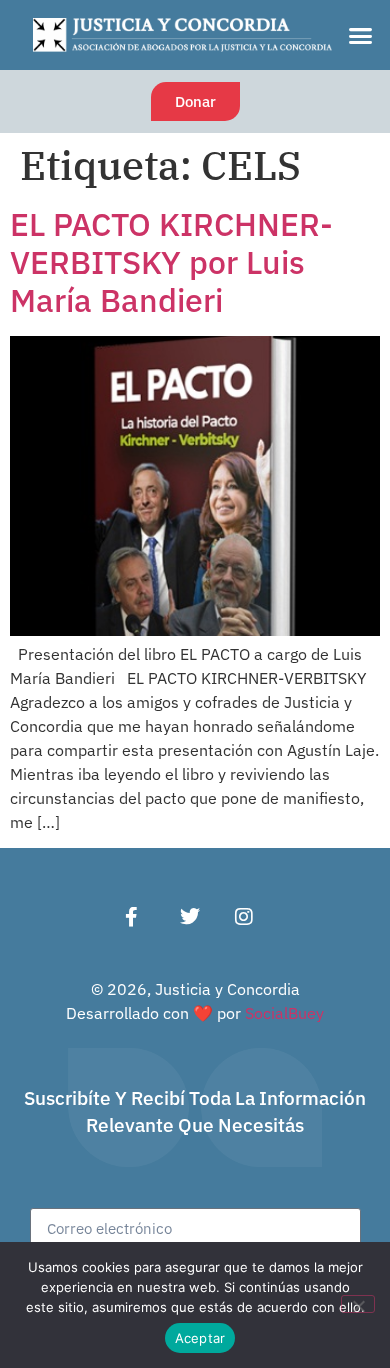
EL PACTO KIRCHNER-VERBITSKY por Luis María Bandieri (171, 262)
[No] (358, 1304)
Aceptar (200, 1338)
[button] (361, 35)
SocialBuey (284, 1013)
